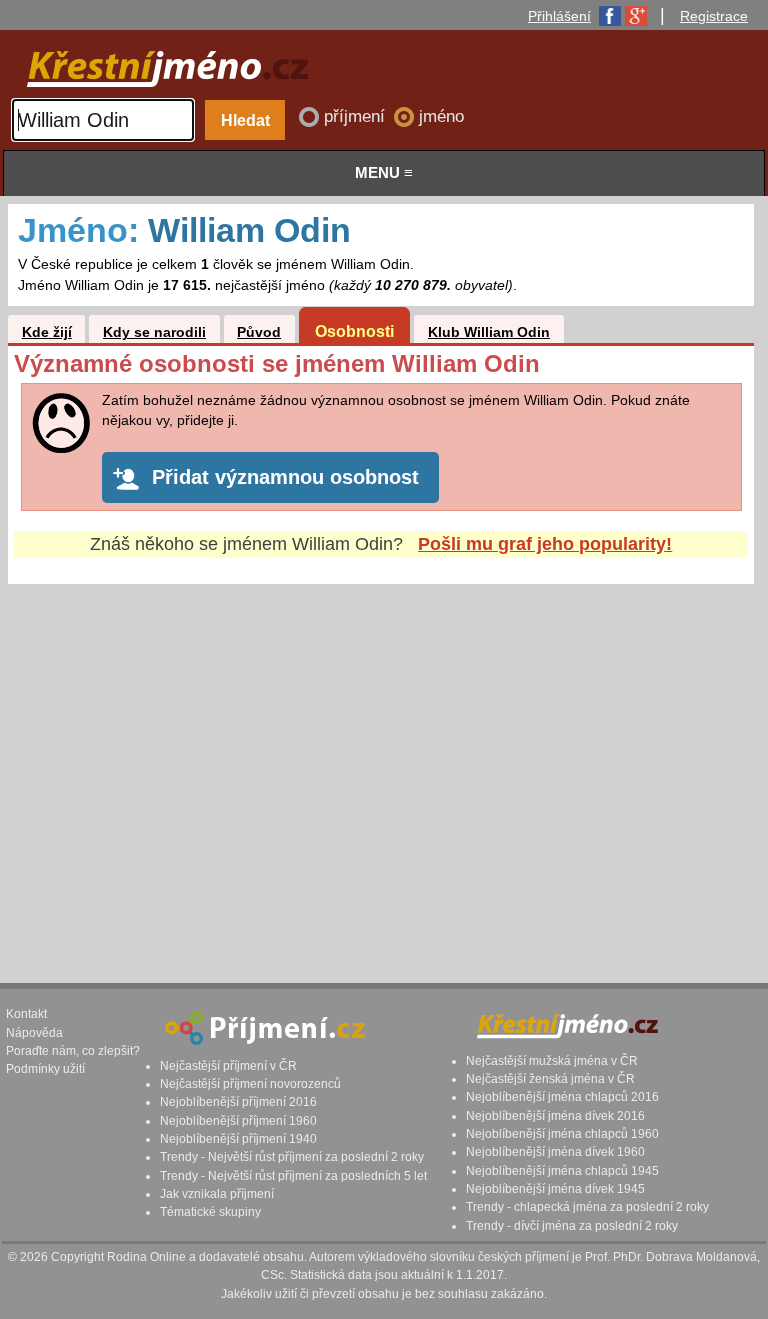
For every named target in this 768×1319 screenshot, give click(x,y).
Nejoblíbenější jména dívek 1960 (555, 1152)
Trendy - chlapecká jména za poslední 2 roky (587, 1207)
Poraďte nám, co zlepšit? (73, 1051)
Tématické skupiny (210, 1212)
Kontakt (26, 1014)
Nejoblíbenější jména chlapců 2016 (562, 1097)
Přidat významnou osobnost (285, 477)
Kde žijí (47, 332)
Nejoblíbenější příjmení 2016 (238, 1102)
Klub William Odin (489, 332)
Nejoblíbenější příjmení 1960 (238, 1121)
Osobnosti (354, 331)
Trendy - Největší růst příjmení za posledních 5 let (293, 1176)
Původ (259, 332)
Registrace (714, 16)
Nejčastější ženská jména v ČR (550, 1079)
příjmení (357, 116)
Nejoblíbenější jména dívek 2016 (555, 1116)
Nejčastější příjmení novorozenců (250, 1084)
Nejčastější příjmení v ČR (228, 1066)
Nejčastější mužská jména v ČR (552, 1061)
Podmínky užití (45, 1069)
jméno (441, 116)
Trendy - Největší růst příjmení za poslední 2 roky (292, 1157)
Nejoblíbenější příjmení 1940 (238, 1139)
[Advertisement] (381, 764)
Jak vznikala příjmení (217, 1194)
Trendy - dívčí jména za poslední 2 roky (572, 1226)
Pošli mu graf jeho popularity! (545, 544)
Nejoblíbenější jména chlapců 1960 (562, 1134)
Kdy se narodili (154, 332)
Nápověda (34, 1033)
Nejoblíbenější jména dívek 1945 (555, 1189)
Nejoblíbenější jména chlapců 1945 (562, 1171)
